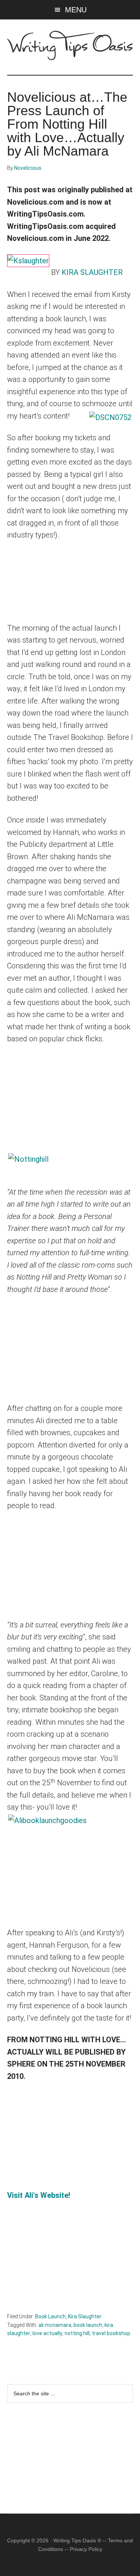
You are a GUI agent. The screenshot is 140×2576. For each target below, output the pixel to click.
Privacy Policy (86, 2549)
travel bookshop (111, 2333)
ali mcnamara (55, 2325)
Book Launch (50, 2316)
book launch (88, 2325)
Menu (76, 10)
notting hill (77, 2333)
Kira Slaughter (85, 2316)
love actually (47, 2333)
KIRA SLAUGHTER (91, 272)
